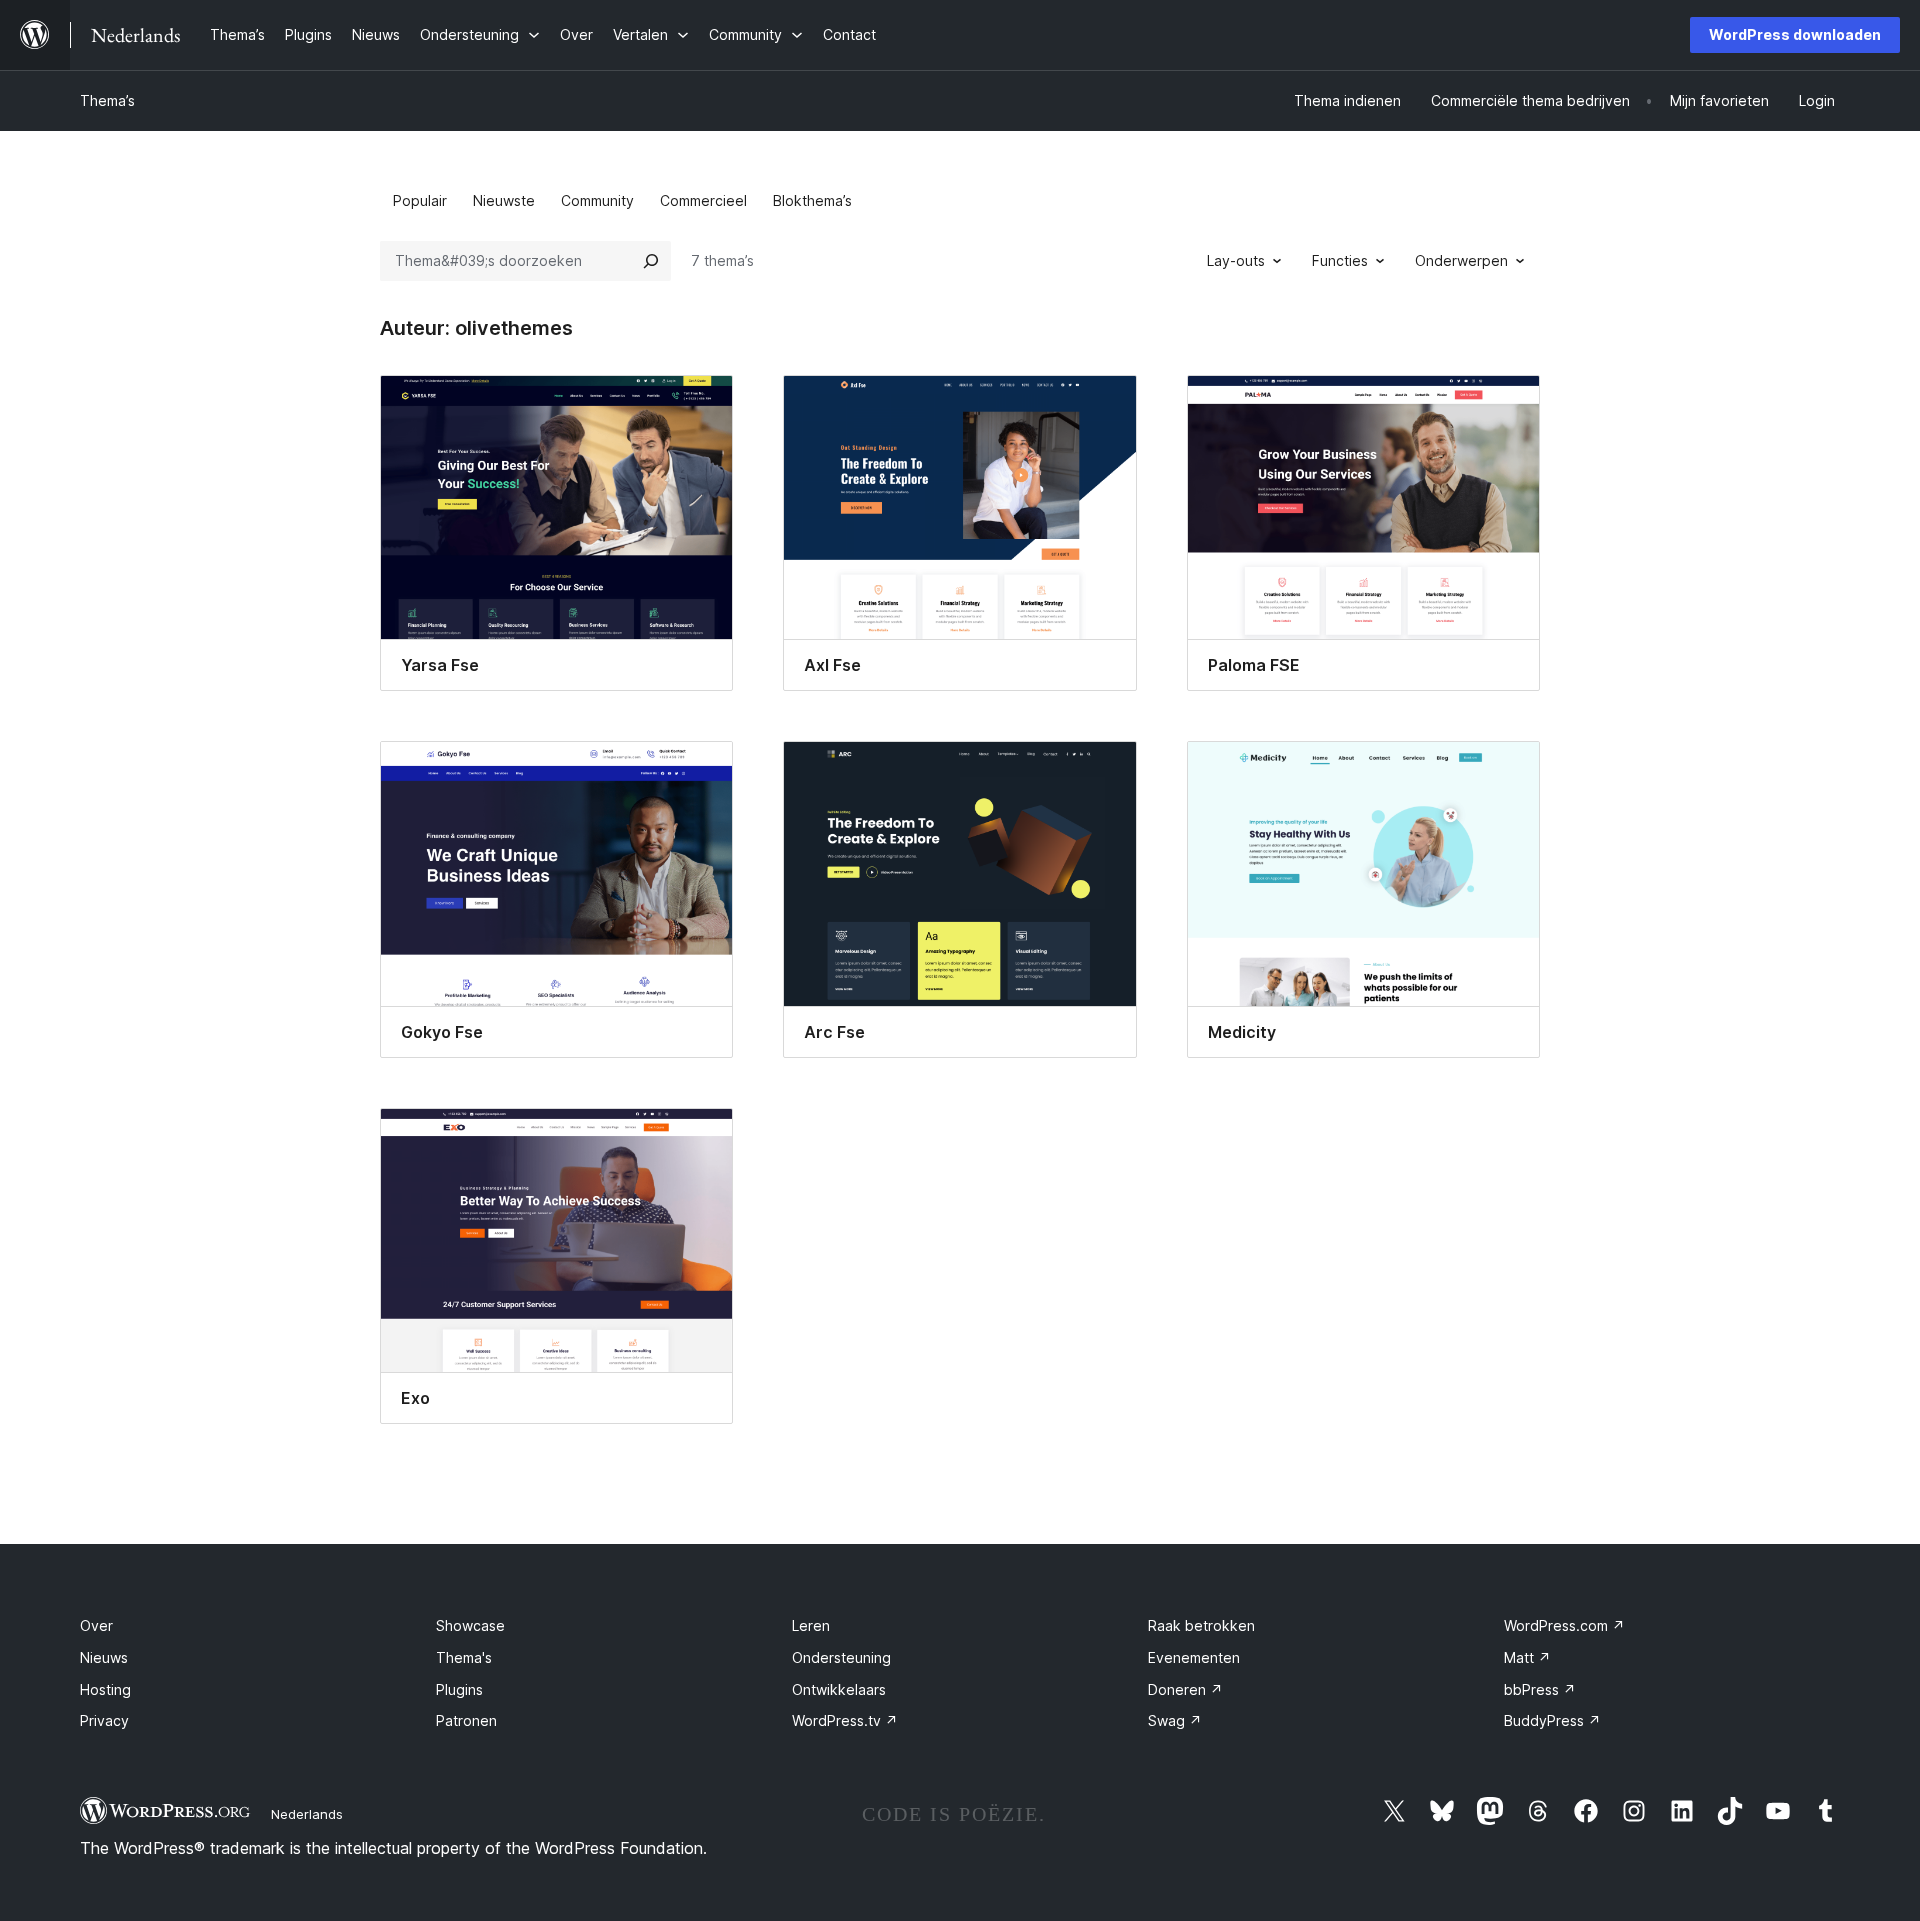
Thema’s (107, 100)
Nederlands (307, 1814)
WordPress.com (1564, 1625)
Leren (811, 1625)
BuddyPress (1552, 1720)
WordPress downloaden (1795, 34)
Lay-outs (1236, 260)
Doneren (1185, 1689)
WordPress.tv (845, 1720)
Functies (1340, 260)
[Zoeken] (651, 261)
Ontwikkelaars (839, 1689)
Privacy (104, 1720)
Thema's (464, 1657)
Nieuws (104, 1657)
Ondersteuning (841, 1657)
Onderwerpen (1461, 260)
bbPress (1540, 1689)
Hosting (105, 1689)
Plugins (459, 1689)
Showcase (470, 1625)
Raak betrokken (1201, 1625)
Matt (1527, 1657)
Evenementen (1194, 1657)
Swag (1175, 1720)
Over (96, 1625)
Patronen (466, 1720)
